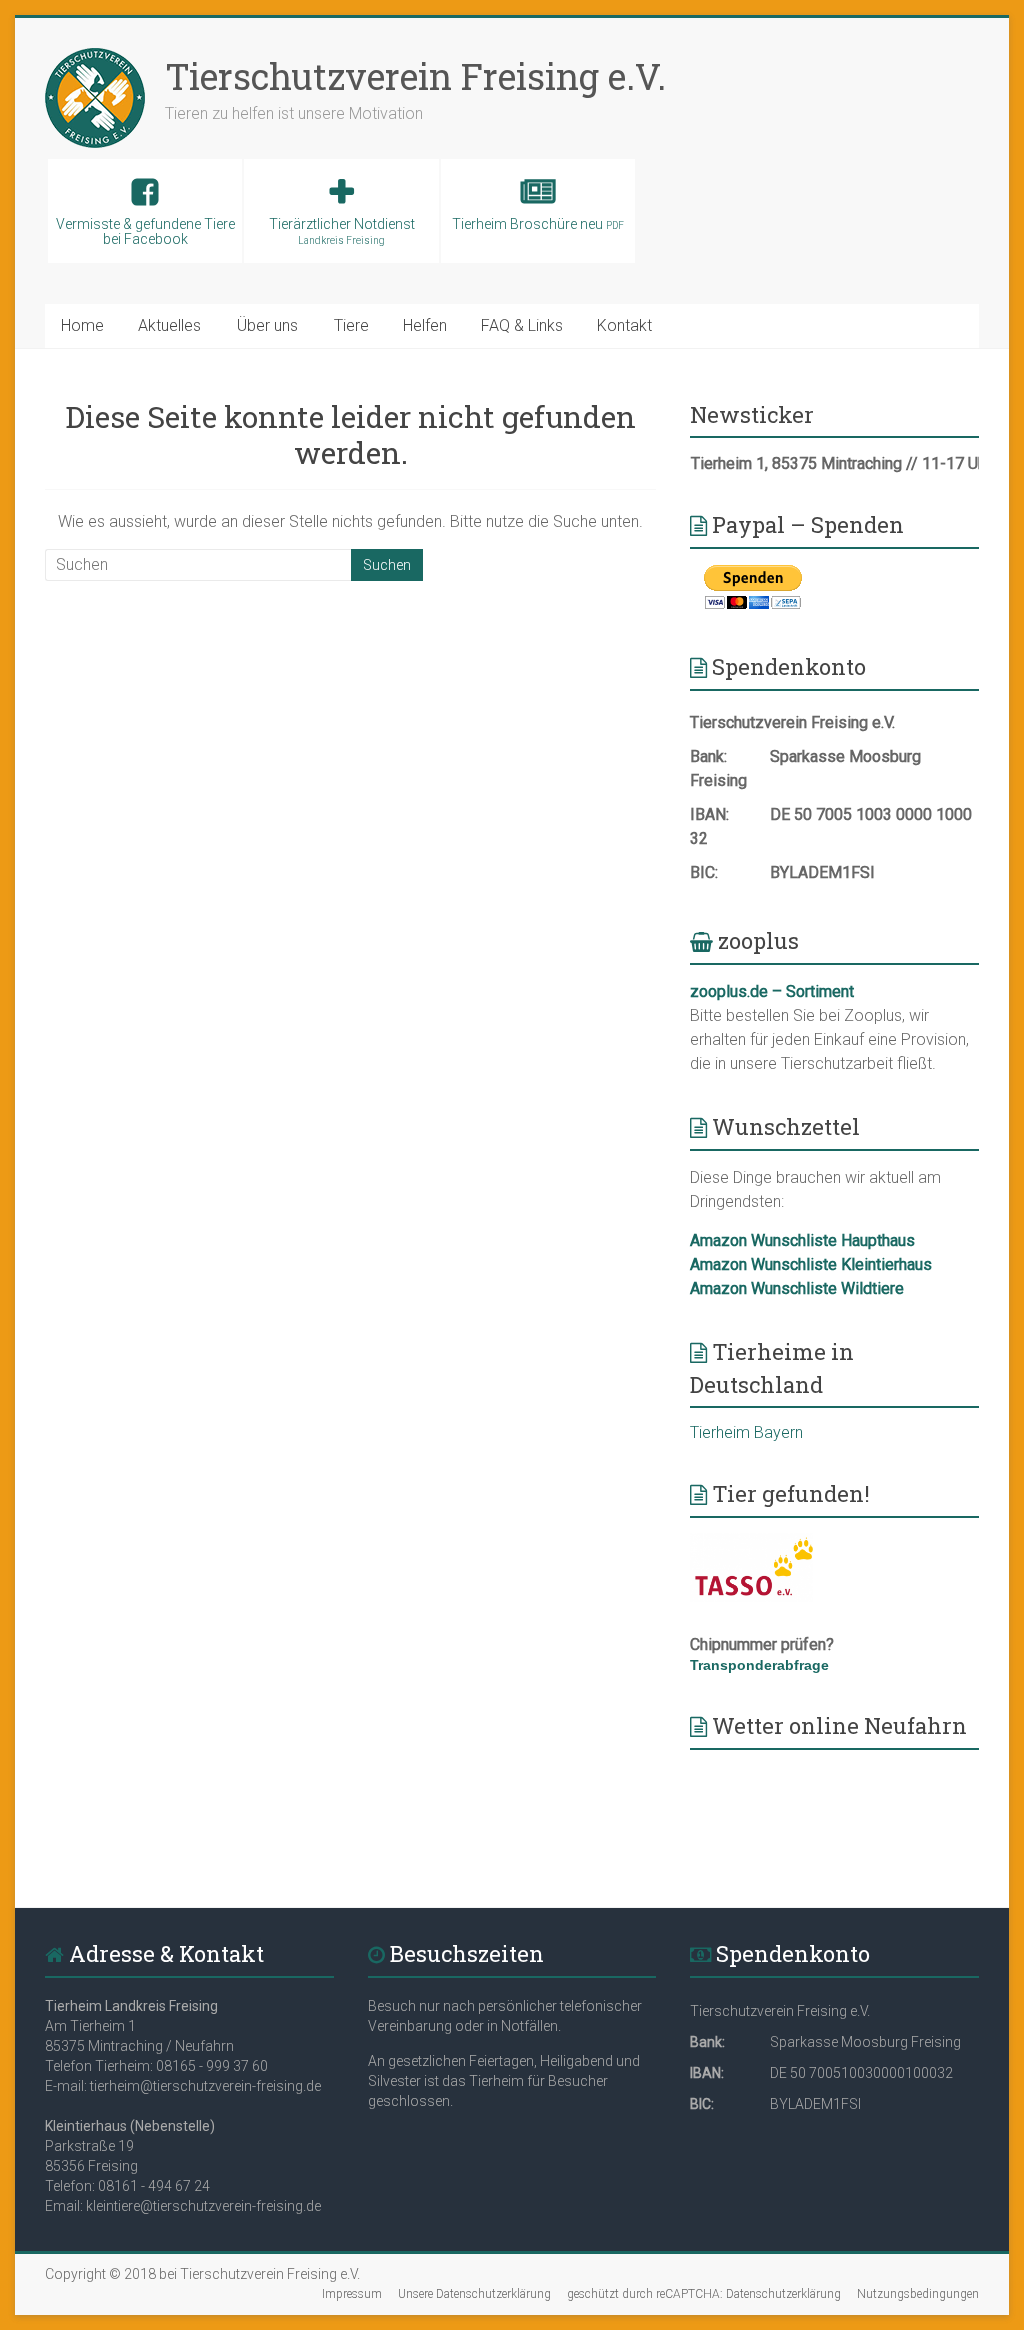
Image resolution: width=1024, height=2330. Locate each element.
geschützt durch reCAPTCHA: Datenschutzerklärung (704, 2294)
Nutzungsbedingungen (918, 2294)
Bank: (708, 756)
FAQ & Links (522, 325)
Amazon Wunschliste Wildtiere (797, 1288)
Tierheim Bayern (746, 1432)
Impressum (352, 2294)
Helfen (425, 325)
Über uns (267, 325)
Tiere (351, 325)
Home (82, 325)
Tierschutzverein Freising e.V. (415, 76)
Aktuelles (169, 325)
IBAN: (709, 814)
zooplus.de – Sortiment (772, 991)
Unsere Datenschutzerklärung (474, 2294)
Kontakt (624, 325)
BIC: (704, 872)
